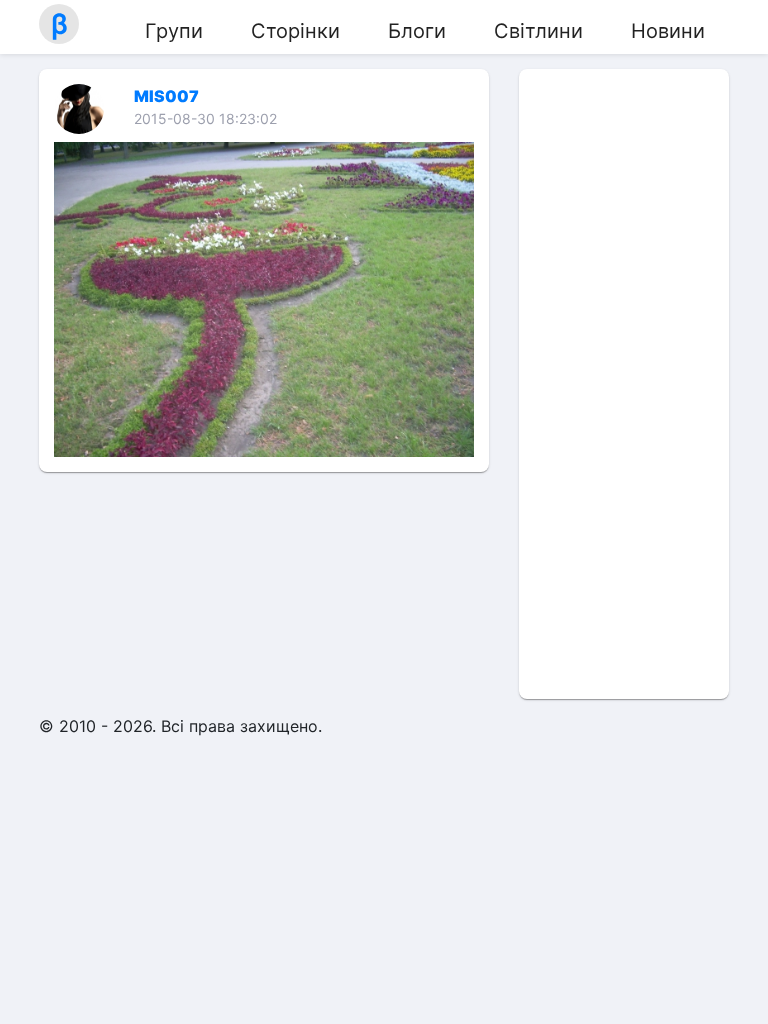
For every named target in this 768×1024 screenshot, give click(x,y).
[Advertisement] (624, 384)
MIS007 (166, 96)
